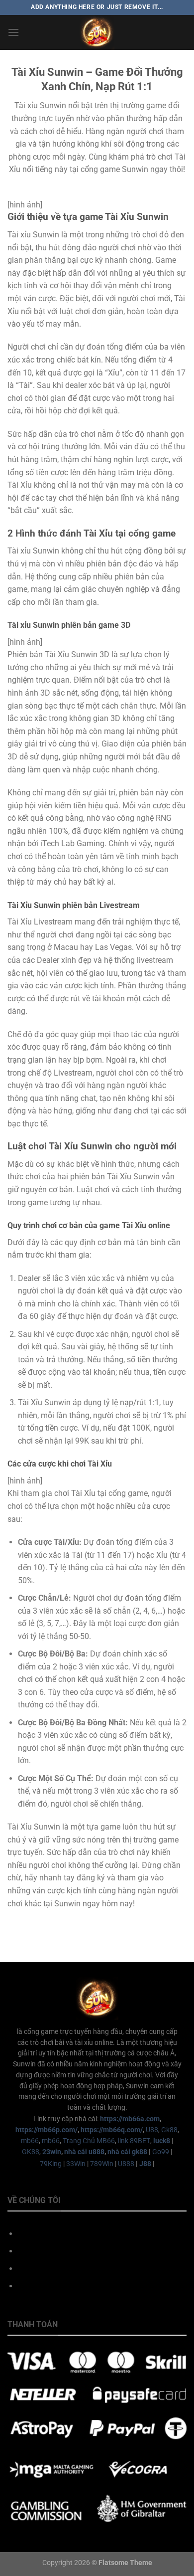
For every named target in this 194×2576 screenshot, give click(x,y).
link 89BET (134, 2141)
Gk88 (169, 2130)
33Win (76, 2164)
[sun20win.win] (97, 32)
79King (51, 2164)
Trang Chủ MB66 (89, 2141)
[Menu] (13, 32)
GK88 (31, 2152)
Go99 (161, 2152)
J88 (145, 2164)
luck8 (162, 2141)
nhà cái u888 (84, 2152)
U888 (126, 2164)
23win (52, 2152)
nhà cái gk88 (127, 2152)
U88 (152, 2130)
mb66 (30, 2141)
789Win (102, 2164)
